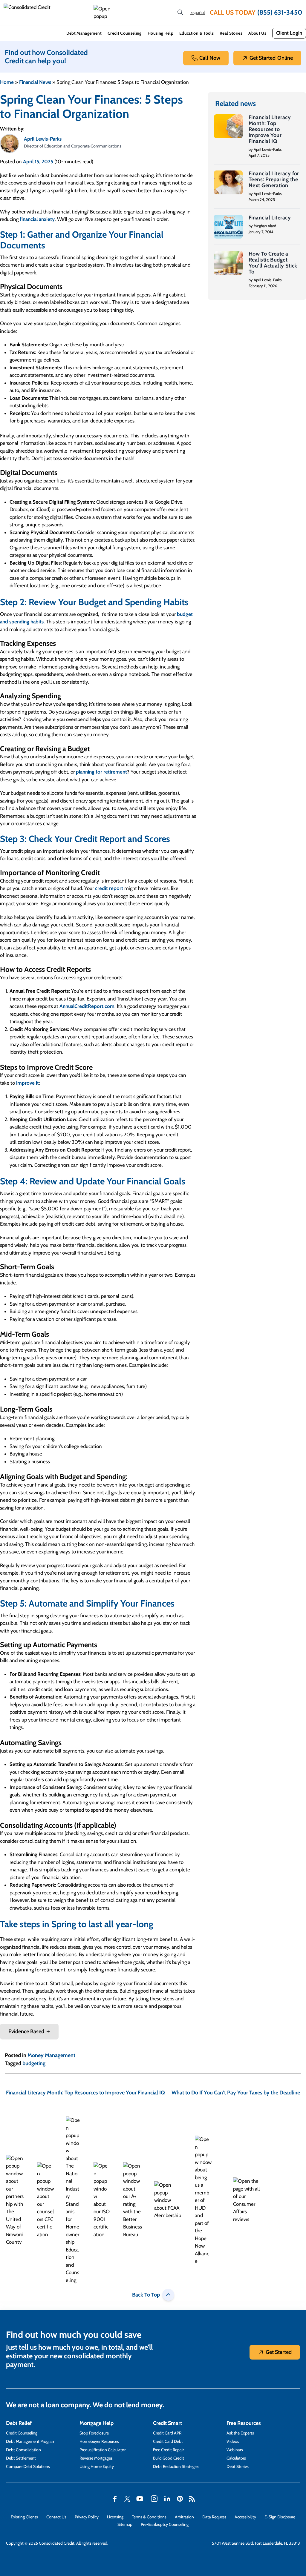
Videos (233, 2441)
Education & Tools (196, 33)
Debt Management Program (31, 2441)
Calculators (236, 2458)
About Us (257, 33)
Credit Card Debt (168, 2441)
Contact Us (56, 2517)
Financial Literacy (270, 218)
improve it (27, 1083)
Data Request (214, 2517)
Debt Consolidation (23, 2450)
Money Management (51, 2055)
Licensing (115, 2517)
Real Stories (231, 33)
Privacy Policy (87, 2517)
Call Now (210, 58)
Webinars (235, 2450)
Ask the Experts (240, 2433)
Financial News (35, 82)
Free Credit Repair (168, 2450)
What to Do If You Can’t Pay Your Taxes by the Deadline (236, 2093)
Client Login (289, 33)
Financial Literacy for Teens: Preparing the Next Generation (274, 179)
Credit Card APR (167, 2433)
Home (7, 82)
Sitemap (125, 2524)
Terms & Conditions (149, 2517)
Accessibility (245, 2517)
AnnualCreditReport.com (87, 1006)
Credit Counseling (125, 33)
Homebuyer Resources (99, 2441)
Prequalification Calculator (102, 2450)
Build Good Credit (169, 2458)
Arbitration (184, 2517)
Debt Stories (238, 2466)
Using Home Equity (97, 2466)
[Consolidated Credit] (46, 13)
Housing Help (160, 33)
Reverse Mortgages (96, 2458)
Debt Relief (19, 2423)
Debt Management (84, 33)
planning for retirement (101, 772)
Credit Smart (167, 2423)
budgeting (34, 2063)
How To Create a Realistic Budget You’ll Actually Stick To (273, 263)
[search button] (180, 13)
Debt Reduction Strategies (176, 2466)
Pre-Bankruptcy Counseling (165, 2524)
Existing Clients (24, 2517)
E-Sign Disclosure (280, 2517)
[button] (103, 13)
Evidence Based (26, 2031)
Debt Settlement (21, 2458)
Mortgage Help (97, 2423)
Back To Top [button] (146, 2295)
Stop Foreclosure (94, 2433)
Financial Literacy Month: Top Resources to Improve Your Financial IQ (270, 129)
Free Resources (244, 2423)
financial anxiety (37, 219)
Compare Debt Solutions (28, 2466)
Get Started (271, 58)
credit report (109, 888)
